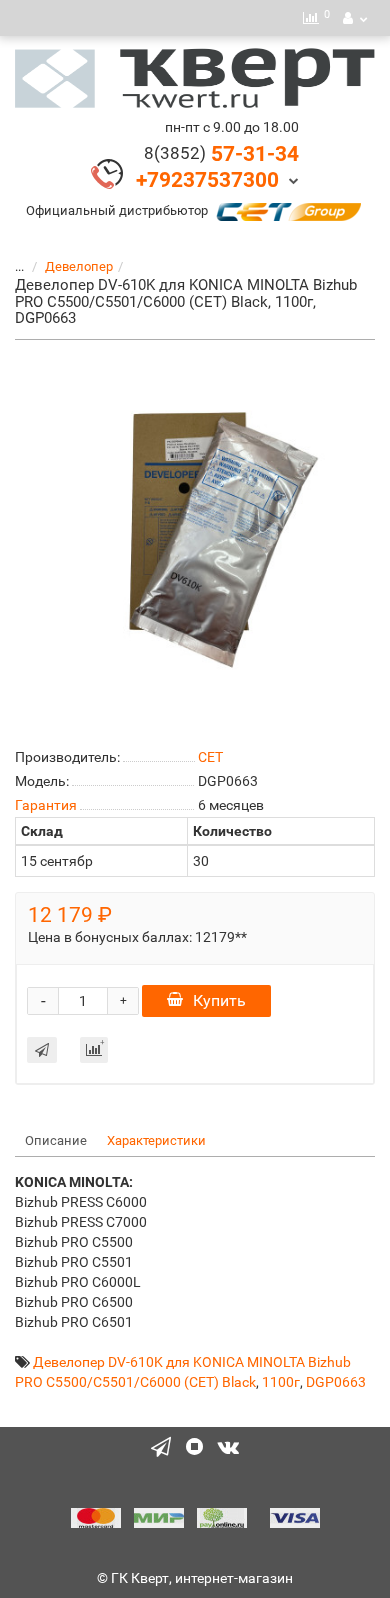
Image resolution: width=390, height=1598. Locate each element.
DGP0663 (336, 1382)
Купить (219, 1000)
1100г (281, 1382)
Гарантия (46, 805)
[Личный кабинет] (355, 18)
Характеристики (156, 1140)
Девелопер (79, 266)
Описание (56, 1140)
